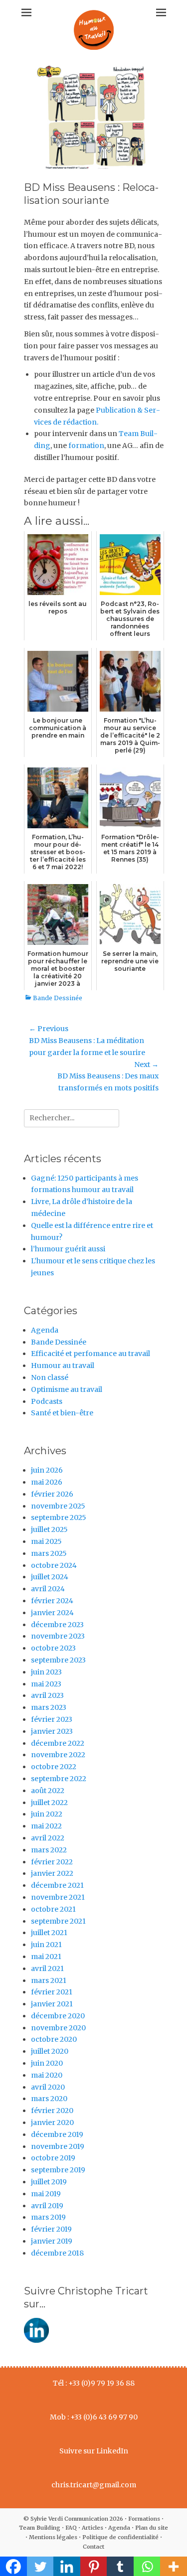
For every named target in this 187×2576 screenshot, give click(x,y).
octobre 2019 (53, 2158)
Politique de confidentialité (120, 2537)
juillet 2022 (49, 1803)
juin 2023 (46, 1672)
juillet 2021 (49, 1933)
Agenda (45, 1330)
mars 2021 (49, 1980)
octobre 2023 (53, 1648)
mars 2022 (49, 1850)
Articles (93, 2528)
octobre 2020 (54, 2039)
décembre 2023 (57, 1625)
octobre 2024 (54, 1565)
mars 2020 (49, 2099)
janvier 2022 (52, 1873)
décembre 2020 (58, 2016)
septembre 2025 (59, 1517)
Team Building (40, 2528)
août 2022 (48, 1791)
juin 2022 (47, 1814)
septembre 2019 (58, 2170)
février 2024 (52, 1601)
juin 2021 (46, 1945)
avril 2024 (48, 1589)
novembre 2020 (58, 2028)
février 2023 (52, 1719)
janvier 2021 (52, 2004)
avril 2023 (47, 1695)
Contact (93, 2547)
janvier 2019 (52, 2241)
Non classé (50, 1377)
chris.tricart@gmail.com (94, 2485)
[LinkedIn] (36, 2340)
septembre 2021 (58, 1921)
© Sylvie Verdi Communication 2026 (73, 2519)
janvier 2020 (52, 2122)
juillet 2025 (49, 1529)
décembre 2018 (57, 2253)
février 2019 (51, 2229)
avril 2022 (48, 1838)
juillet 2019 (49, 2182)
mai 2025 (46, 1541)
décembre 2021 (57, 1885)
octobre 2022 (54, 1767)
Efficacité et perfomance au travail (91, 1354)
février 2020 (52, 2111)
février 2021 (52, 1992)
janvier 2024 (52, 1613)
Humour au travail (63, 1365)
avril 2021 (47, 1969)
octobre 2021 (53, 1909)
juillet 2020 (50, 2051)
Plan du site (152, 2528)
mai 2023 (46, 1684)
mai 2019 (46, 2194)
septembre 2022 (59, 1779)
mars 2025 (49, 1553)
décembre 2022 (58, 1743)
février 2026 (52, 1494)
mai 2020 (47, 2075)
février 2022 (52, 1862)
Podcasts (47, 1401)
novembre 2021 (58, 1897)
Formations (144, 2519)
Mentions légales (53, 2537)
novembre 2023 (58, 1636)
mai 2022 (46, 1826)
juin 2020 (47, 2063)
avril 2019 (47, 2206)
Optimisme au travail (67, 1389)
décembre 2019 (57, 2134)
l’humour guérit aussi (68, 1249)
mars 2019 (48, 2217)
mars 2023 (49, 1707)
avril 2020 (48, 2087)
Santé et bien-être (62, 1413)
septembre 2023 (58, 1660)
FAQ (71, 2528)
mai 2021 (46, 1957)
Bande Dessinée (58, 998)
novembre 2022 (58, 1755)
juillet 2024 (50, 1577)
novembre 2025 (58, 1506)
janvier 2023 (52, 1731)
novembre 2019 (58, 2146)
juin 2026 (47, 1470)
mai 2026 (47, 1482)
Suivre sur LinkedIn (94, 2451)
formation (86, 446)
